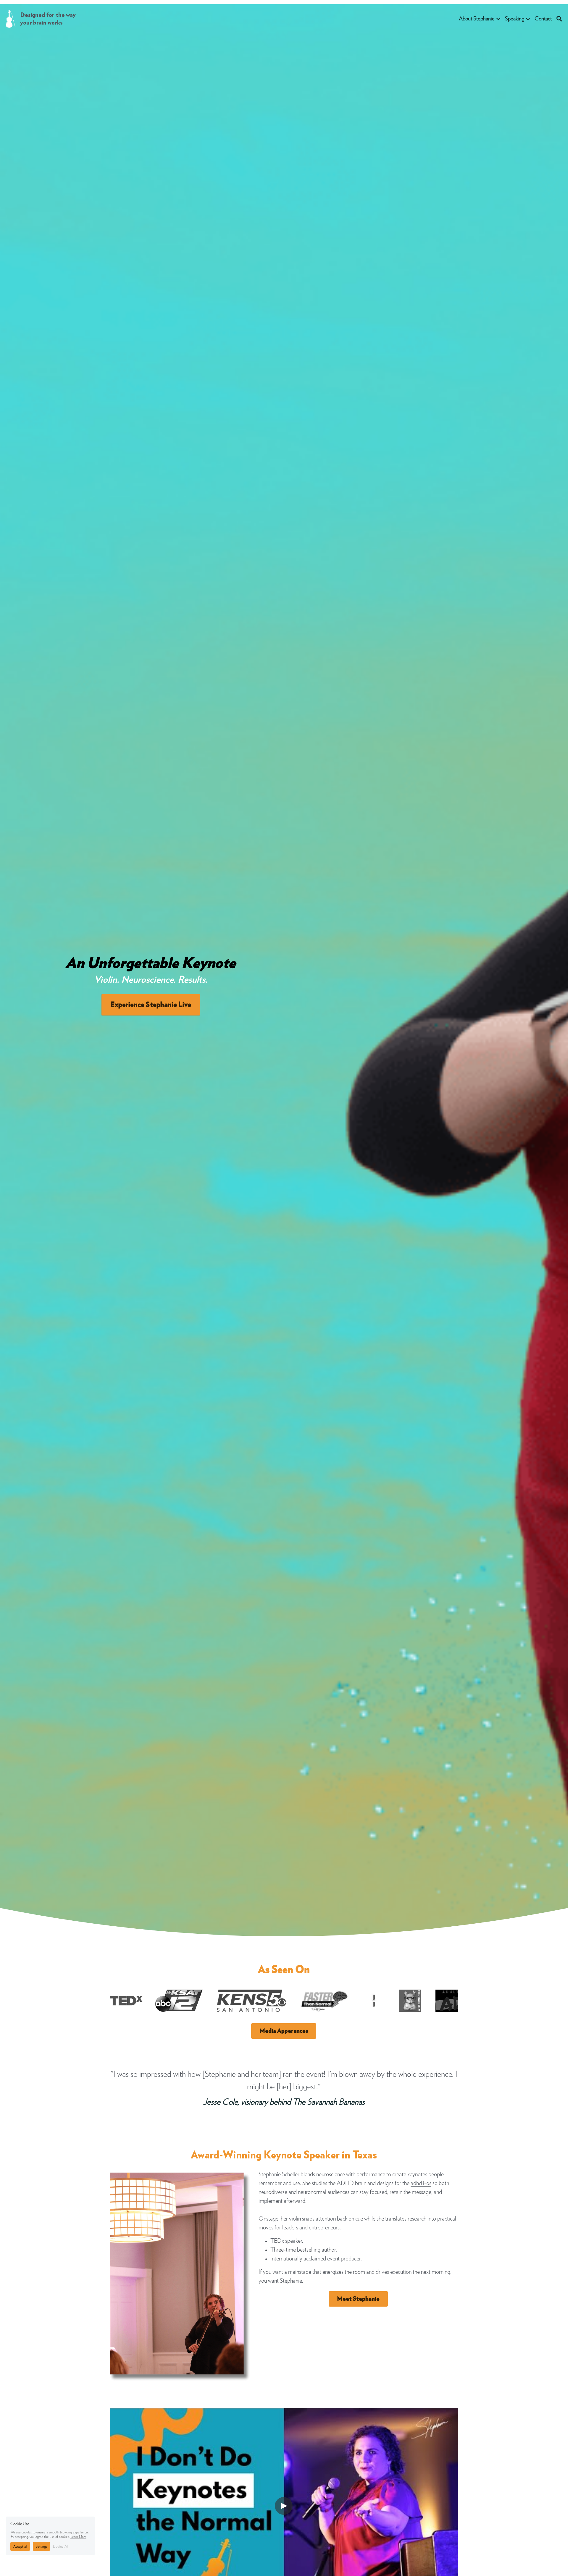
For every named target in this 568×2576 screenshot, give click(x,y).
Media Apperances (284, 2031)
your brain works (41, 23)
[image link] (11, 18)
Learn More (78, 2537)
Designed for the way (49, 15)
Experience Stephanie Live (151, 1005)
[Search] (559, 19)
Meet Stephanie (358, 2299)
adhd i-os (421, 2183)
